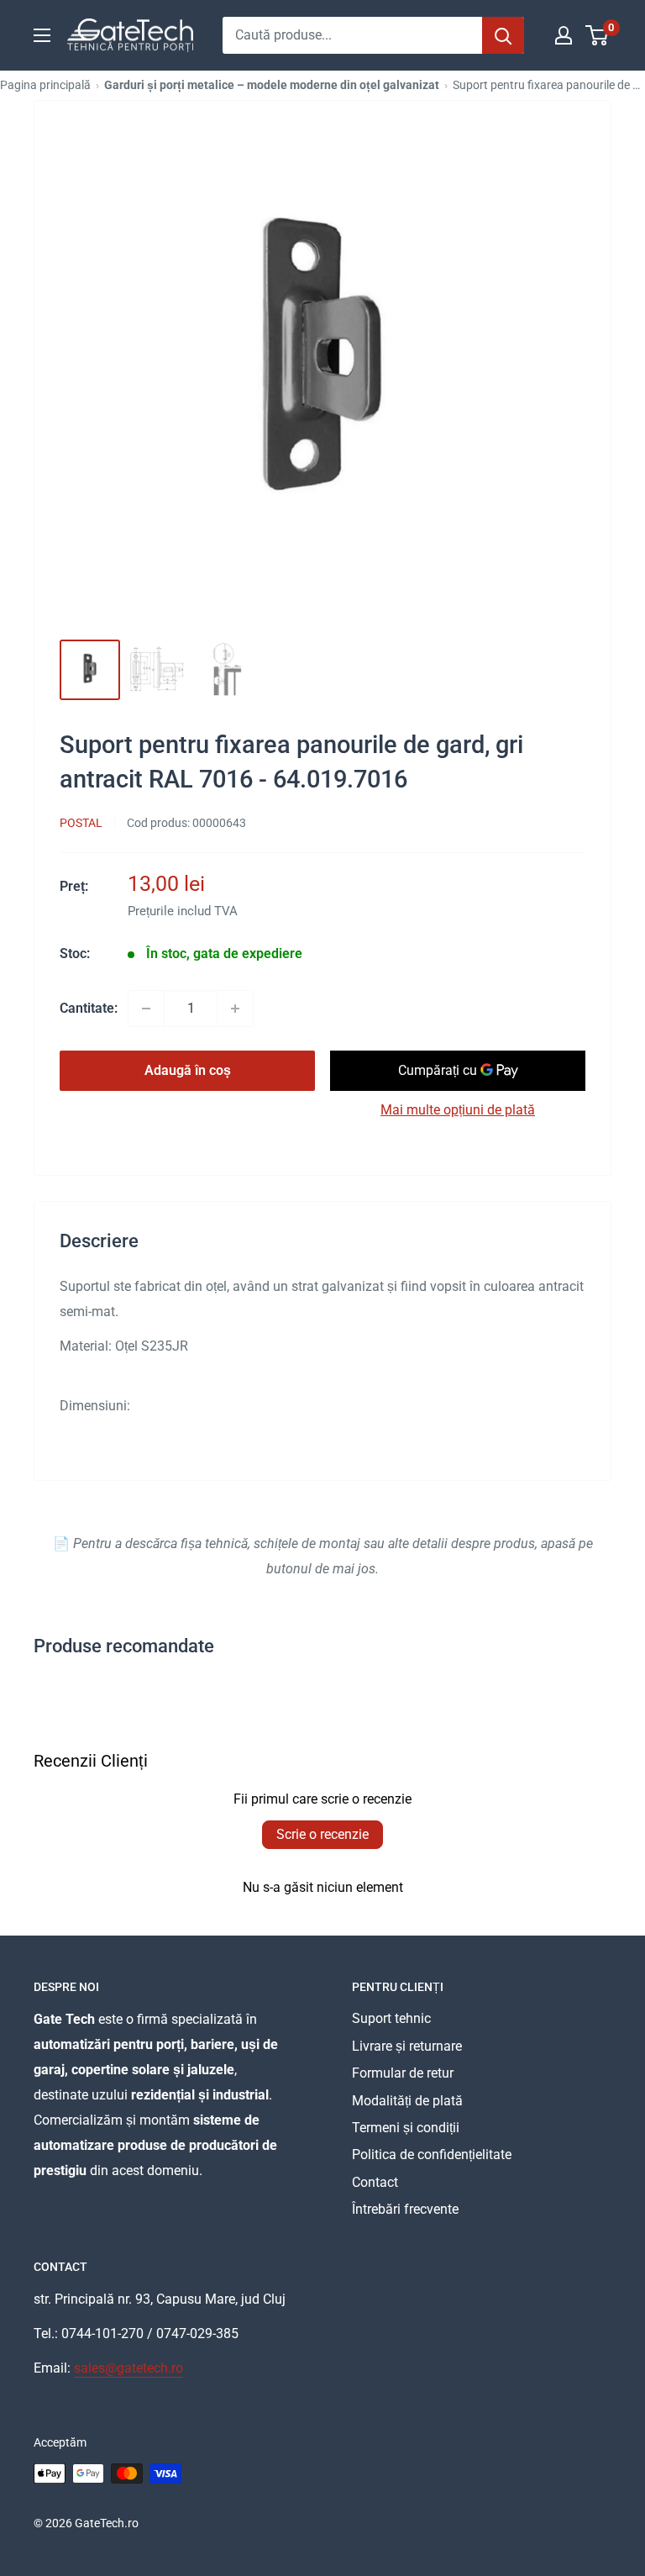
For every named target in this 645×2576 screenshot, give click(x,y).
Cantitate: (89, 1008)
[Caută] (503, 35)
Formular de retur (403, 2073)
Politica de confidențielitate (432, 2155)
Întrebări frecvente (405, 2209)
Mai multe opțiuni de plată (458, 1110)
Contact (375, 2182)
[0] (598, 35)
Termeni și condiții (406, 2128)
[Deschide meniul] (42, 35)
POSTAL (81, 823)
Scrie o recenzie (322, 1834)
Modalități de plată (407, 2101)
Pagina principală (45, 85)
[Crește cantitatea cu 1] (235, 1009)
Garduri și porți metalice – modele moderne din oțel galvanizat (272, 85)
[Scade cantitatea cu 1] (146, 1009)
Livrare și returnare (407, 2046)
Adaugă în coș (188, 1070)
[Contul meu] (564, 35)
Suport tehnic (391, 2018)
